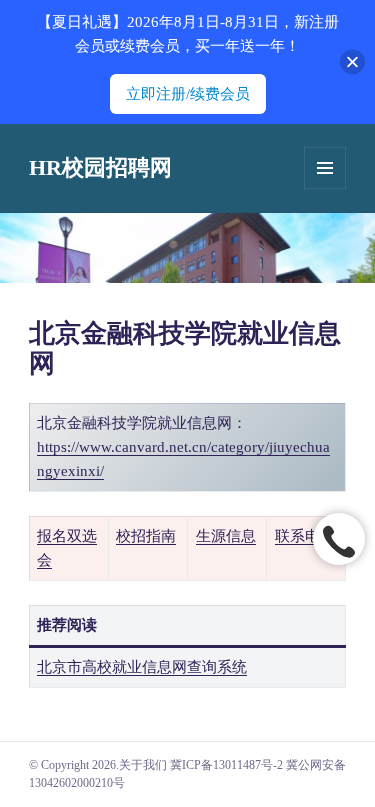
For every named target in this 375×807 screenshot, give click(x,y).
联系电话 (305, 536)
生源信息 (226, 536)
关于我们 (143, 765)
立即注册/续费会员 (188, 94)
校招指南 (146, 536)
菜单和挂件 (325, 168)
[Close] (352, 62)
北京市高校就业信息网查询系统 (142, 667)
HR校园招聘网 (100, 167)
